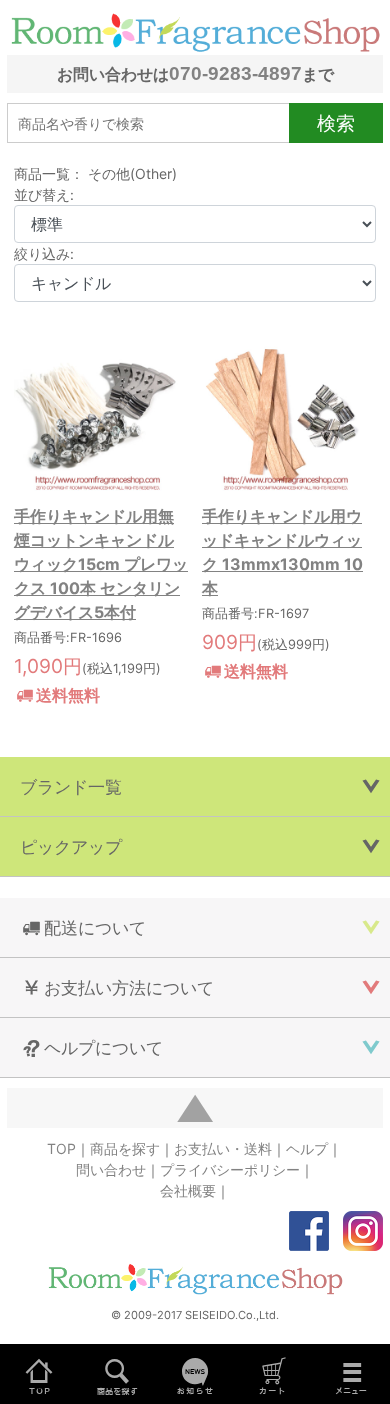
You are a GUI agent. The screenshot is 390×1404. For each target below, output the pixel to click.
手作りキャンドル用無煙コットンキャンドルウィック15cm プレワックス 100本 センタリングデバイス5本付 (101, 564)
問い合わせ (111, 1169)
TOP (61, 1148)
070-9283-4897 (235, 73)
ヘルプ (307, 1148)
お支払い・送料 (223, 1148)
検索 (336, 123)
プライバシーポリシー (230, 1169)
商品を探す (125, 1148)
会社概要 (188, 1190)
